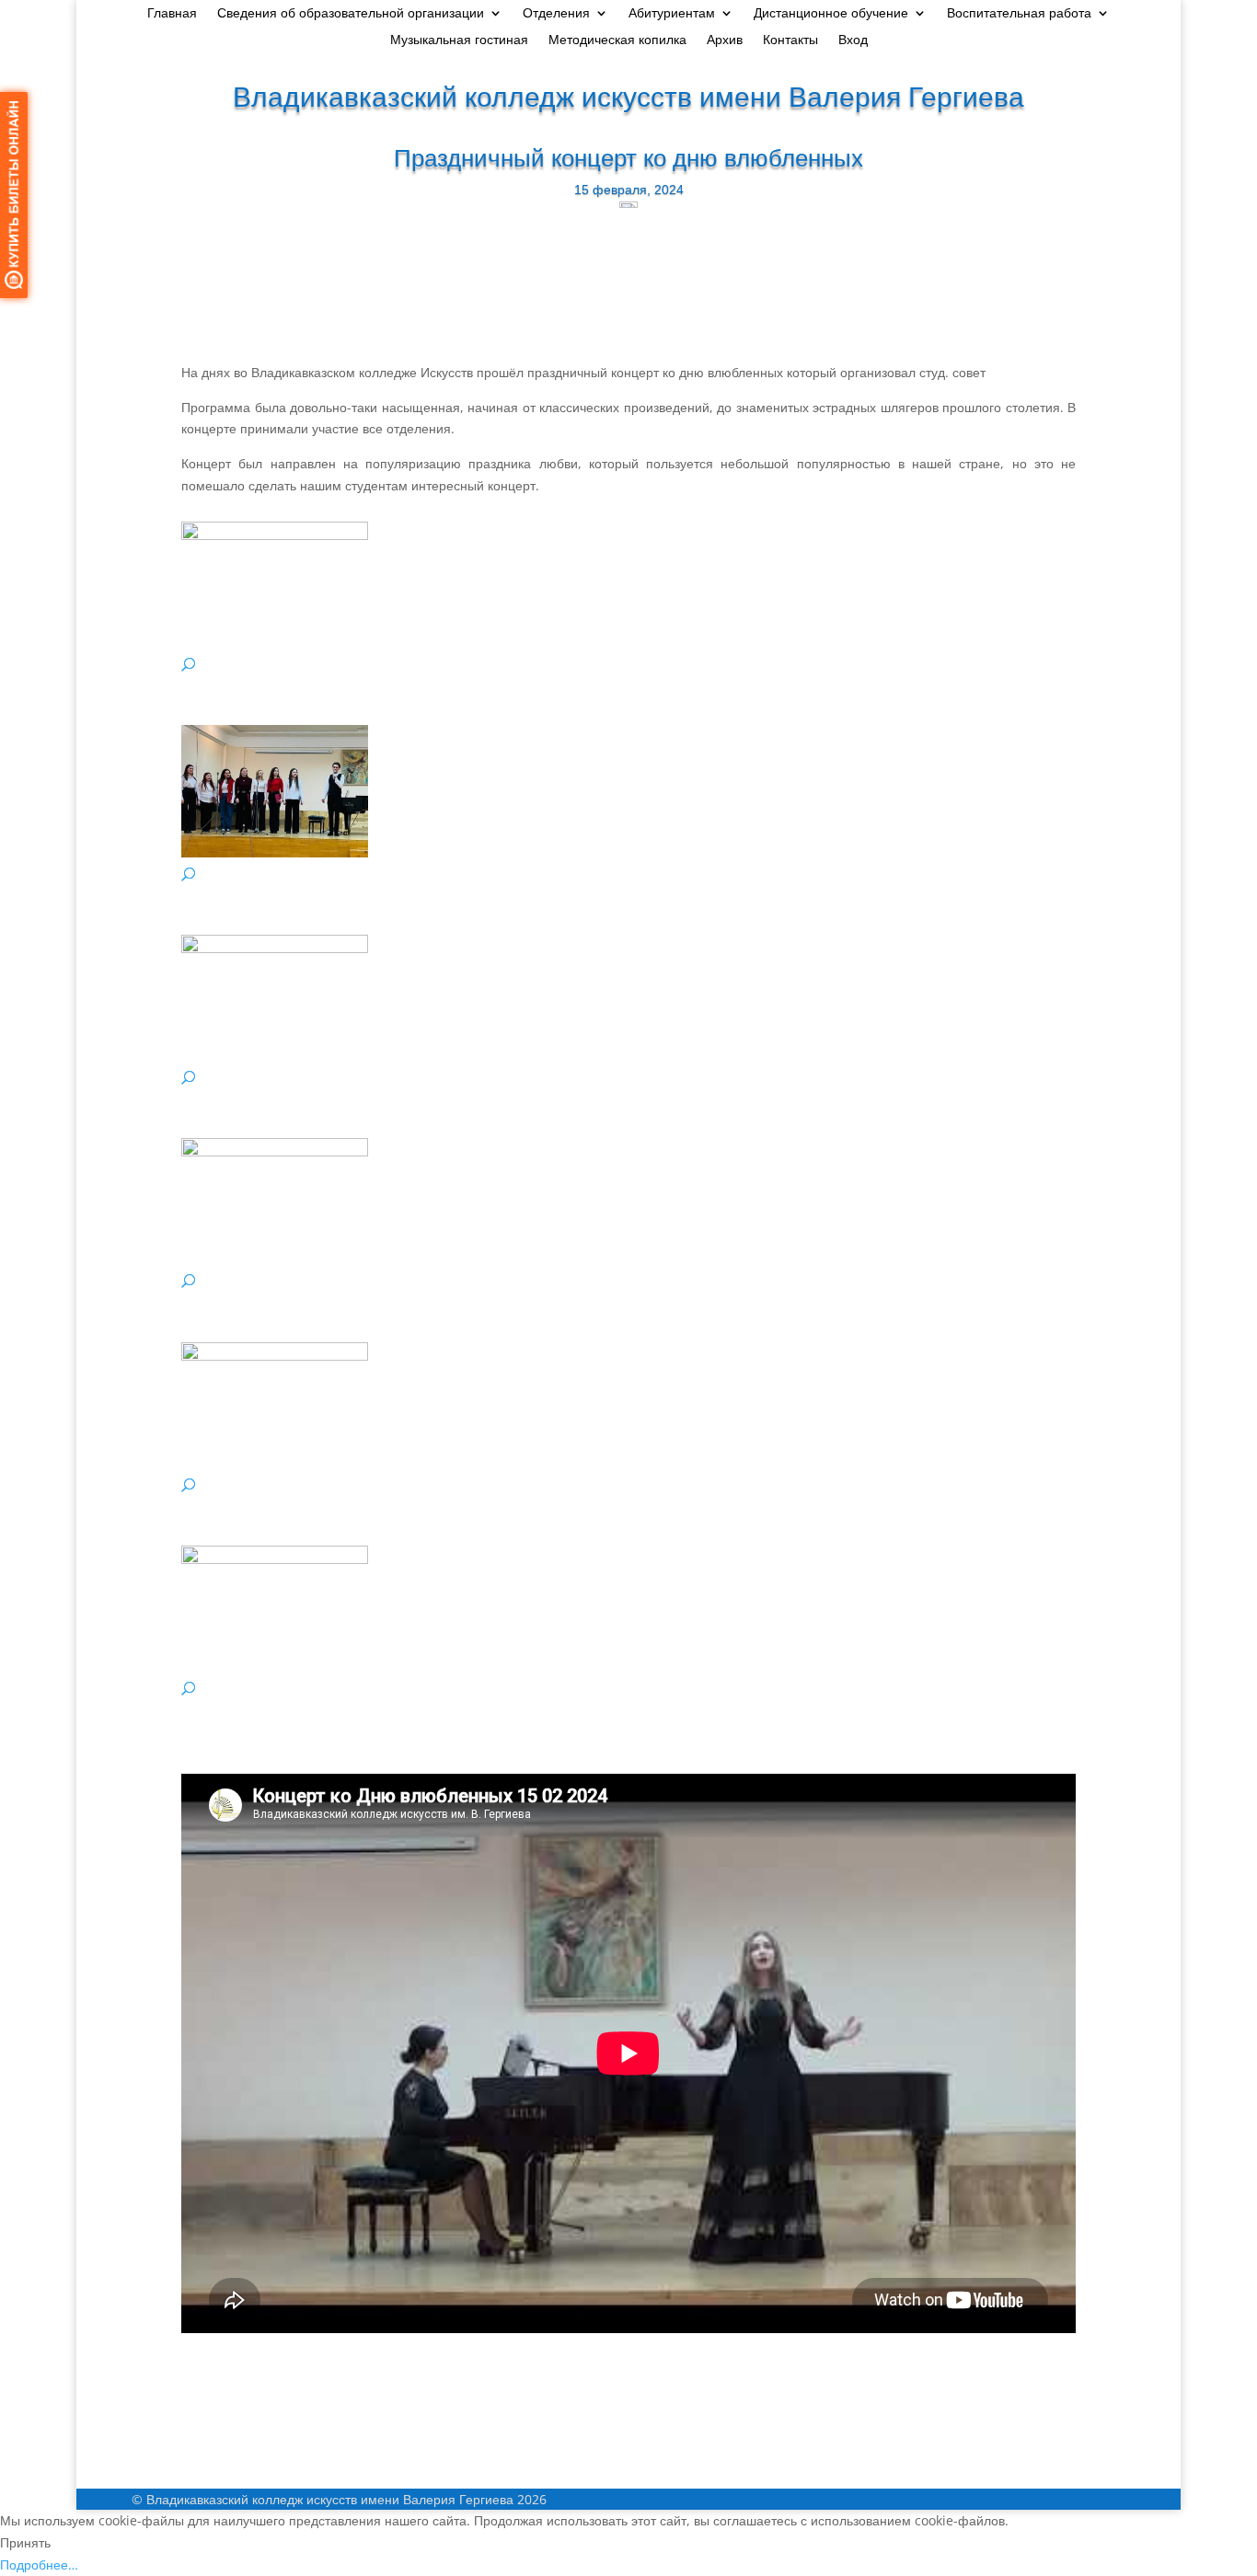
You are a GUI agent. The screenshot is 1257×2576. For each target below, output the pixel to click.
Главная (172, 14)
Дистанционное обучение (831, 14)
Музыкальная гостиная (459, 40)
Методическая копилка (617, 40)
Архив (725, 40)
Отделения (556, 14)
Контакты (790, 40)
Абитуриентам (672, 14)
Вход (853, 40)
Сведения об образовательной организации (351, 14)
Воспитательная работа (1019, 14)
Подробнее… (39, 2564)
